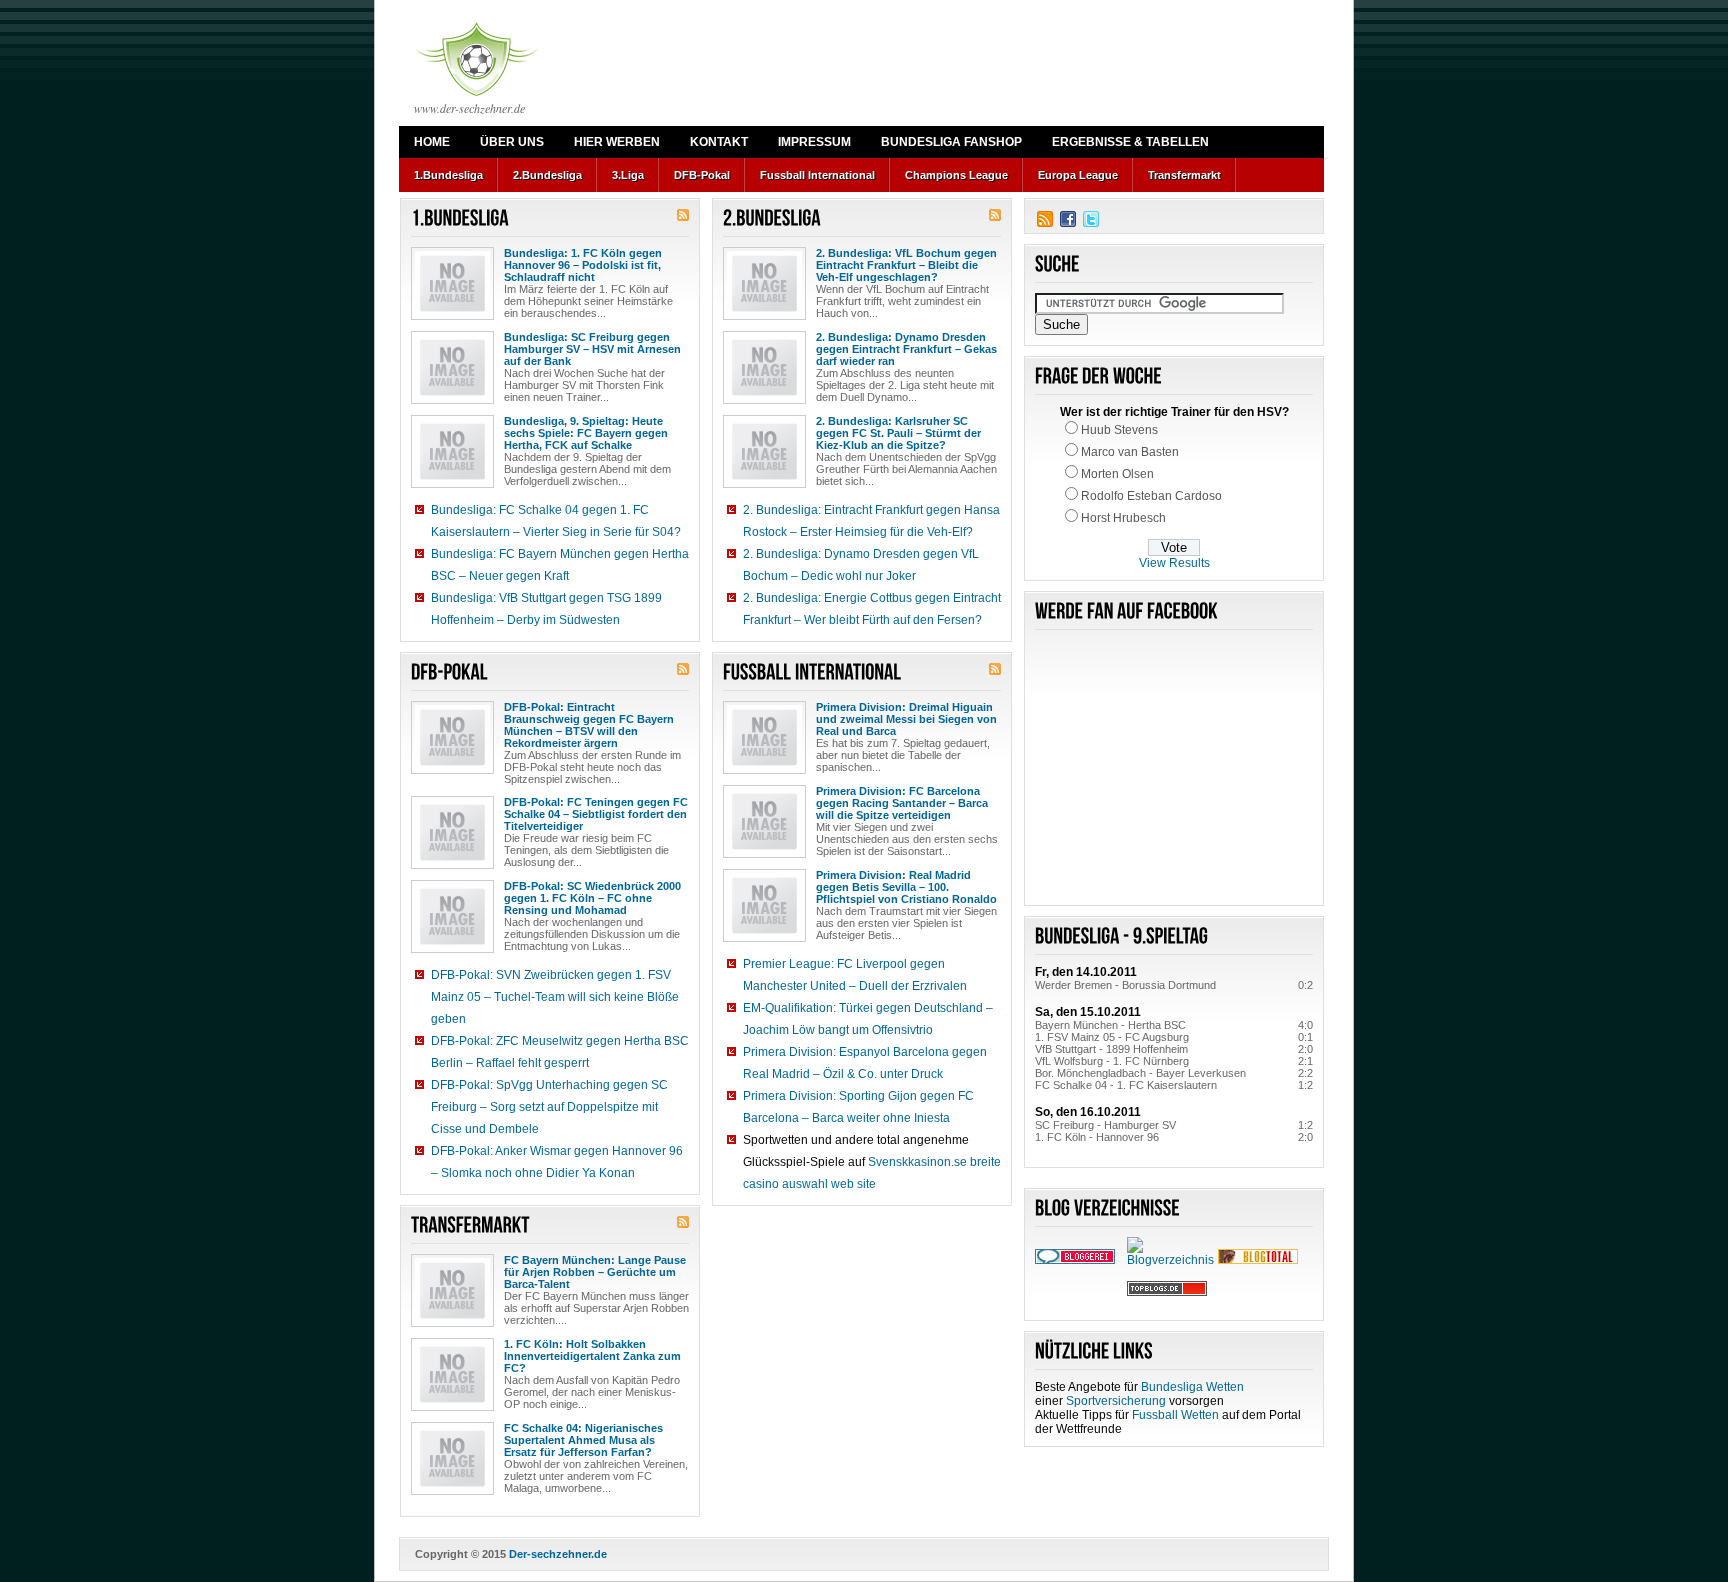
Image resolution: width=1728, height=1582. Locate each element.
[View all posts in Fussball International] (812, 672)
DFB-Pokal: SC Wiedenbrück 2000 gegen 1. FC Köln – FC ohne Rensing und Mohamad (592, 898)
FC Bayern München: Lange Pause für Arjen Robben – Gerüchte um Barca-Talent (595, 1272)
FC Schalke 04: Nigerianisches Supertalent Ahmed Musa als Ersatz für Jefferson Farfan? (583, 1440)
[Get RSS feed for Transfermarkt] (683, 1224)
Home (432, 142)
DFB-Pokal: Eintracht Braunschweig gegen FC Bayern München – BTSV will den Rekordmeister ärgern (589, 725)
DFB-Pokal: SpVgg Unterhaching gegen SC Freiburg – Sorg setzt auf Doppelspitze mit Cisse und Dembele (549, 1107)
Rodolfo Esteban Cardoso (1151, 496)
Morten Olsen (1117, 474)
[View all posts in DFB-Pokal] (449, 672)
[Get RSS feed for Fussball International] (995, 671)
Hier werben (617, 142)
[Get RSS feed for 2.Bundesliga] (995, 217)
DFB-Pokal (702, 175)
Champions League (956, 175)
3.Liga (628, 175)
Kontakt (719, 142)
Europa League (1078, 175)
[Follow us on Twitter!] (1091, 219)
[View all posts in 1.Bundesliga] (460, 218)
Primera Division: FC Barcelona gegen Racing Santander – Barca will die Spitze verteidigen (902, 803)
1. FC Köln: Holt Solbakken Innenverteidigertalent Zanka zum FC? (592, 1356)
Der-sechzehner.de (558, 1554)
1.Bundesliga (448, 175)
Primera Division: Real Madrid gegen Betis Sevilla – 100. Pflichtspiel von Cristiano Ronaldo (906, 887)
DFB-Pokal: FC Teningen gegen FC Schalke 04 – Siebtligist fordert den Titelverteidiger (596, 814)
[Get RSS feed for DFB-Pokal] (683, 671)
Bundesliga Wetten (1192, 1387)
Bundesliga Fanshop (951, 142)
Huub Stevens (1119, 430)
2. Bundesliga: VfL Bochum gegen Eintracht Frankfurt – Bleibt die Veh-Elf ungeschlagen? (906, 265)
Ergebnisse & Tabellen (1130, 142)
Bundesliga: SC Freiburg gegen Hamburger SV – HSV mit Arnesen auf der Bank (592, 349)
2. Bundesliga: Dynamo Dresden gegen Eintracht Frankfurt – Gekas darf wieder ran (906, 349)
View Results (1174, 563)
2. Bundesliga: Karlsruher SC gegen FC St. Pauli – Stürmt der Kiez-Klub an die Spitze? (898, 433)
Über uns (512, 142)
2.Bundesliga (547, 175)
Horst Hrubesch (1123, 518)
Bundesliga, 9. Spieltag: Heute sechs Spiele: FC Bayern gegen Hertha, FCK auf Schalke (586, 433)
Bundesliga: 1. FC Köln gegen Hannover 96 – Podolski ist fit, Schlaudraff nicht (583, 265)
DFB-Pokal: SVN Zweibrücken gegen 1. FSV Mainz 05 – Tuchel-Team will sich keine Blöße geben (555, 997)
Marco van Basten (1130, 452)
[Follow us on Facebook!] (1068, 219)
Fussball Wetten (1175, 1415)
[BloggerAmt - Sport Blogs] (1173, 1260)
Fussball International (817, 175)
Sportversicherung (1116, 1401)
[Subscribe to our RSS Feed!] (1045, 219)
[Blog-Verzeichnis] (1075, 1260)
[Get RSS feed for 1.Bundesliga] (683, 217)
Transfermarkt (1184, 175)
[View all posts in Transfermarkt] (470, 1225)
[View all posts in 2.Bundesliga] (772, 218)
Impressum (814, 142)
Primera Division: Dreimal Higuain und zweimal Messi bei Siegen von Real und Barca (906, 719)
